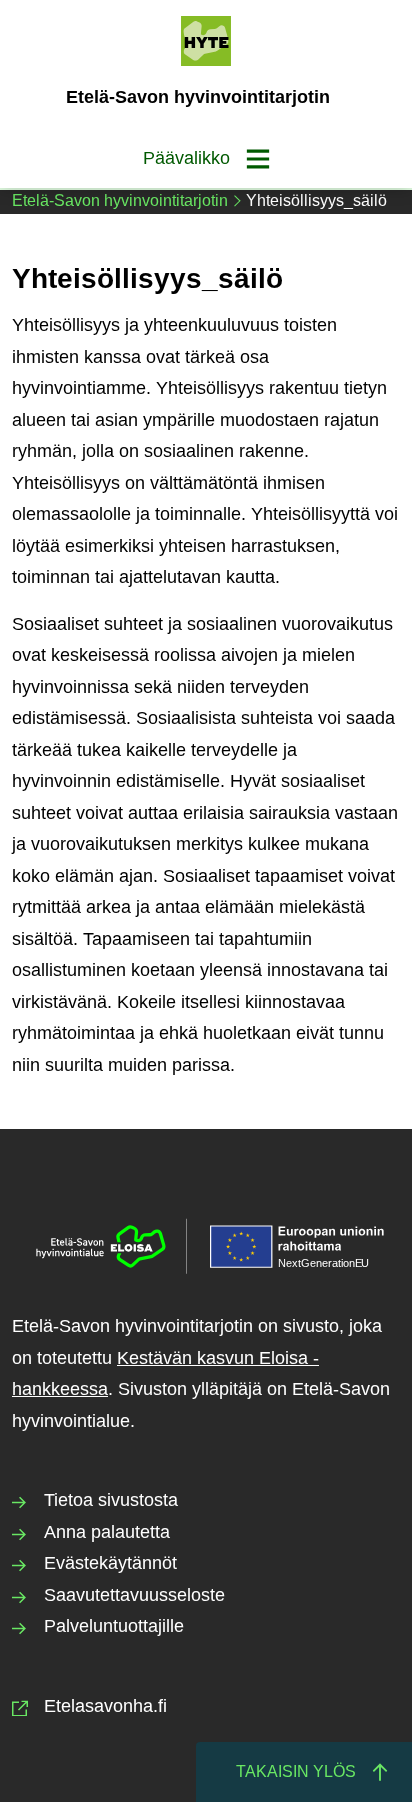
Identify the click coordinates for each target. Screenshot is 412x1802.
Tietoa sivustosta (111, 1500)
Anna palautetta (107, 1532)
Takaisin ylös (296, 1771)
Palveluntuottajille (114, 1626)
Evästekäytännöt (110, 1563)
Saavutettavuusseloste (134, 1595)
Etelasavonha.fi (105, 1706)
